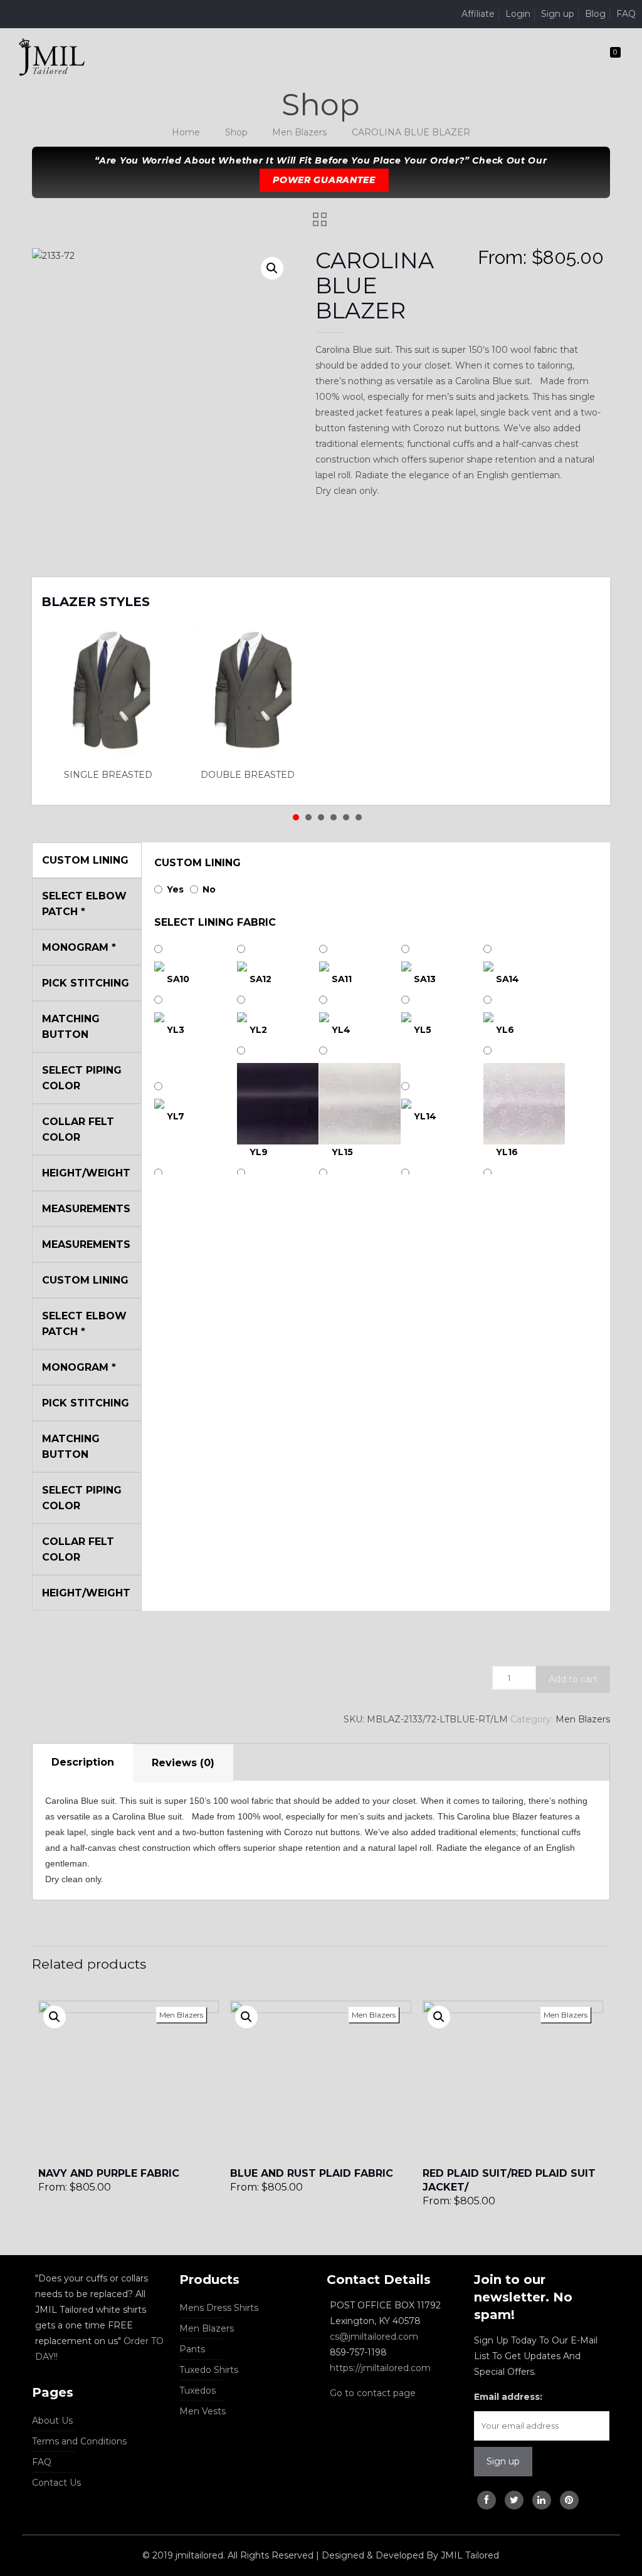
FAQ (626, 14)
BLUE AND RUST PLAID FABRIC (312, 2173)
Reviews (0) (183, 1763)
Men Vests (203, 2411)
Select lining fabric (215, 922)
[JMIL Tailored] (52, 56)
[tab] (83, 1763)
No (209, 889)
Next (584, 594)
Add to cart (573, 1679)
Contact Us (56, 2483)
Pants (192, 2349)
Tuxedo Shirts (209, 2370)
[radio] (111, 704)
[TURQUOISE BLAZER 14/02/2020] (11, 2526)
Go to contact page (373, 2393)
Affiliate (478, 14)
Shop (236, 132)
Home (186, 132)
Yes (175, 889)
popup (55, 2017)
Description (83, 1762)
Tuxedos (197, 2390)
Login (518, 14)
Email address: (508, 2397)
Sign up (558, 14)
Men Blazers (299, 132)
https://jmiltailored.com (380, 2368)
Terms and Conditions (79, 2441)
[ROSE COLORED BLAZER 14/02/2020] (631, 2526)
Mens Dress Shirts (219, 2308)
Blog (595, 14)
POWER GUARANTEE (324, 180)
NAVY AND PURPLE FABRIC (109, 2173)
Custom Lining (197, 863)
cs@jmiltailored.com (374, 2337)
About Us (52, 2421)
